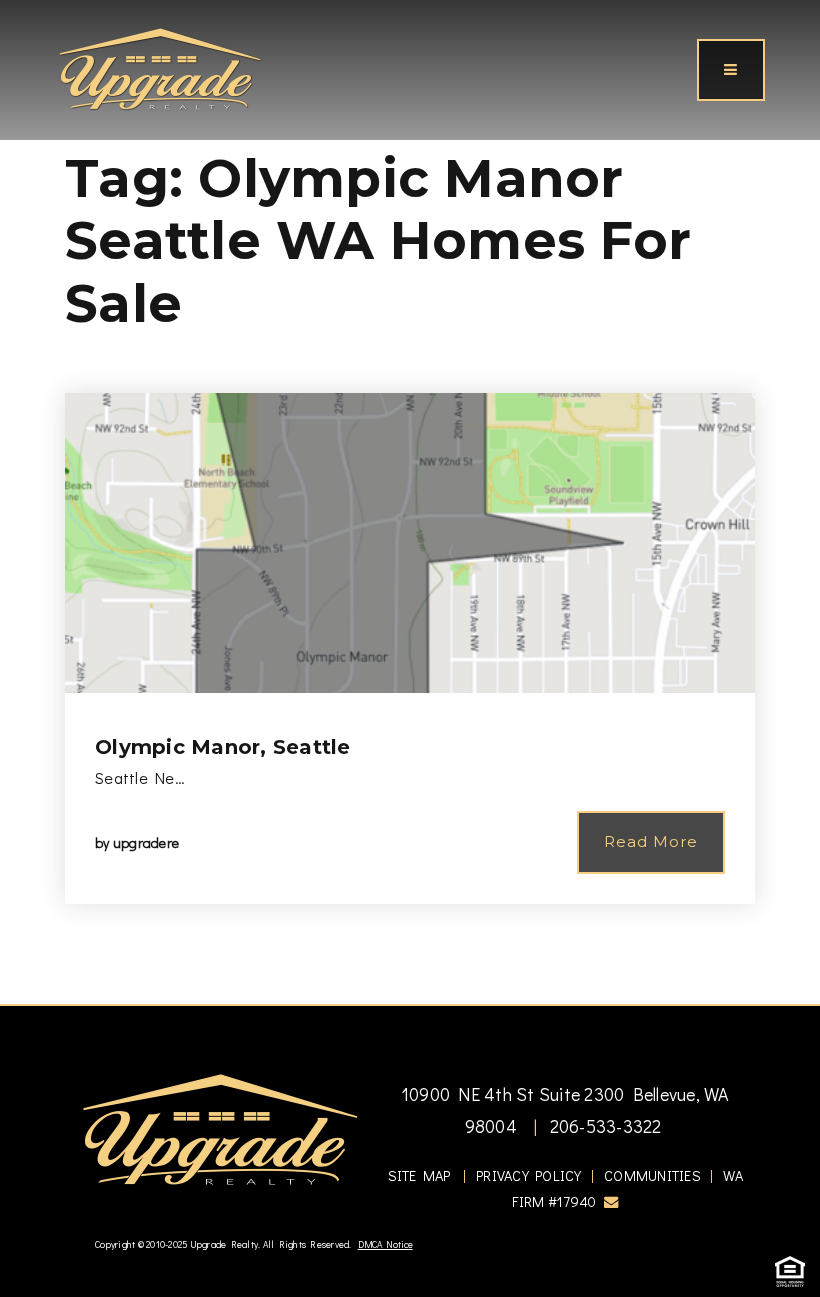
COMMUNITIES (652, 1175)
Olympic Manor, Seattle (223, 747)
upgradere (146, 842)
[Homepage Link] (160, 67)
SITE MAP (419, 1175)
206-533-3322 (603, 1126)
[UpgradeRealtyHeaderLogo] (220, 1128)
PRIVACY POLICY (529, 1175)
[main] (410, 502)
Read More (651, 841)
